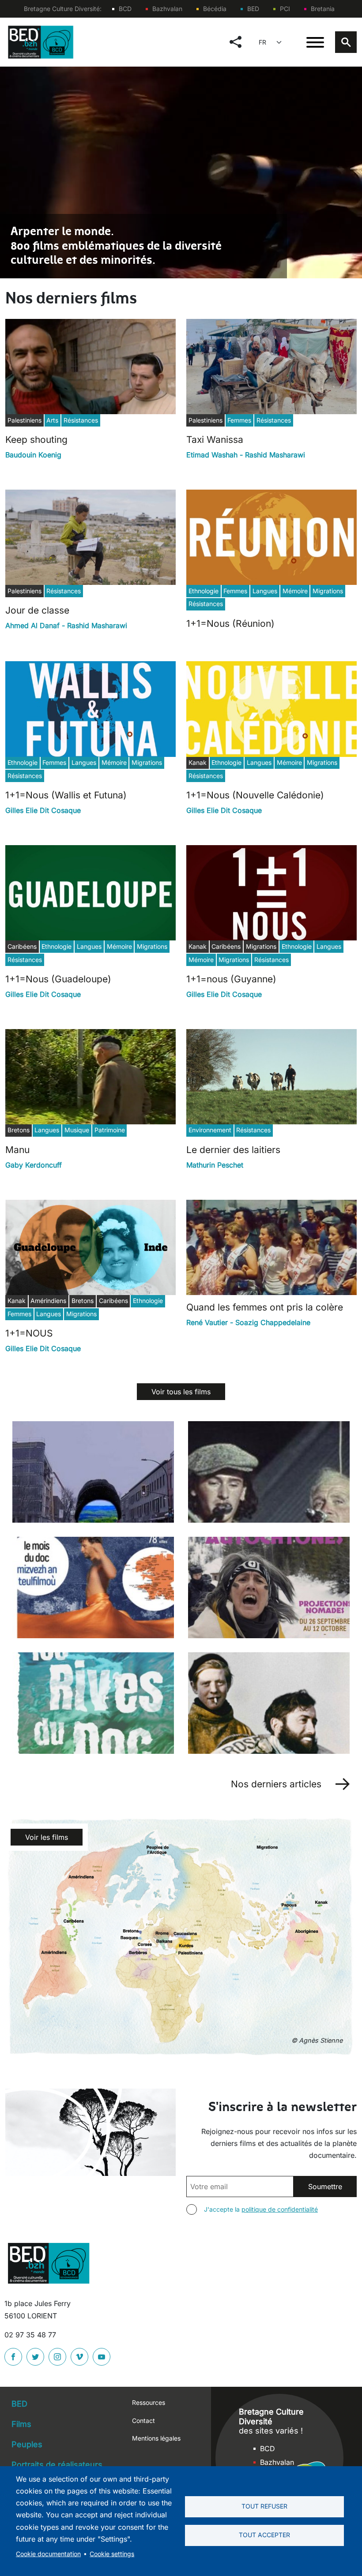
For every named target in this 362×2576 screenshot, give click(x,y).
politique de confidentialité (280, 2209)
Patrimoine (110, 1130)
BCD (125, 9)
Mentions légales (156, 2438)
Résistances (81, 420)
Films (21, 2424)
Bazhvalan (167, 9)
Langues (265, 591)
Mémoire (295, 591)
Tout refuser (264, 2506)
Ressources (149, 2402)
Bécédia (215, 9)
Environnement (210, 1130)
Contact (143, 2421)
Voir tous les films (181, 1392)
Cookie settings (112, 2554)
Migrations (328, 591)
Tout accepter (264, 2535)
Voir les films (47, 1837)
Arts (52, 420)
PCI (285, 9)
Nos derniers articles (276, 1784)
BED (253, 9)
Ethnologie (204, 591)
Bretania (323, 9)
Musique (77, 1130)
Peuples (27, 2444)
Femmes (239, 420)
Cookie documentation (48, 2554)
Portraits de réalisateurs (57, 2465)
